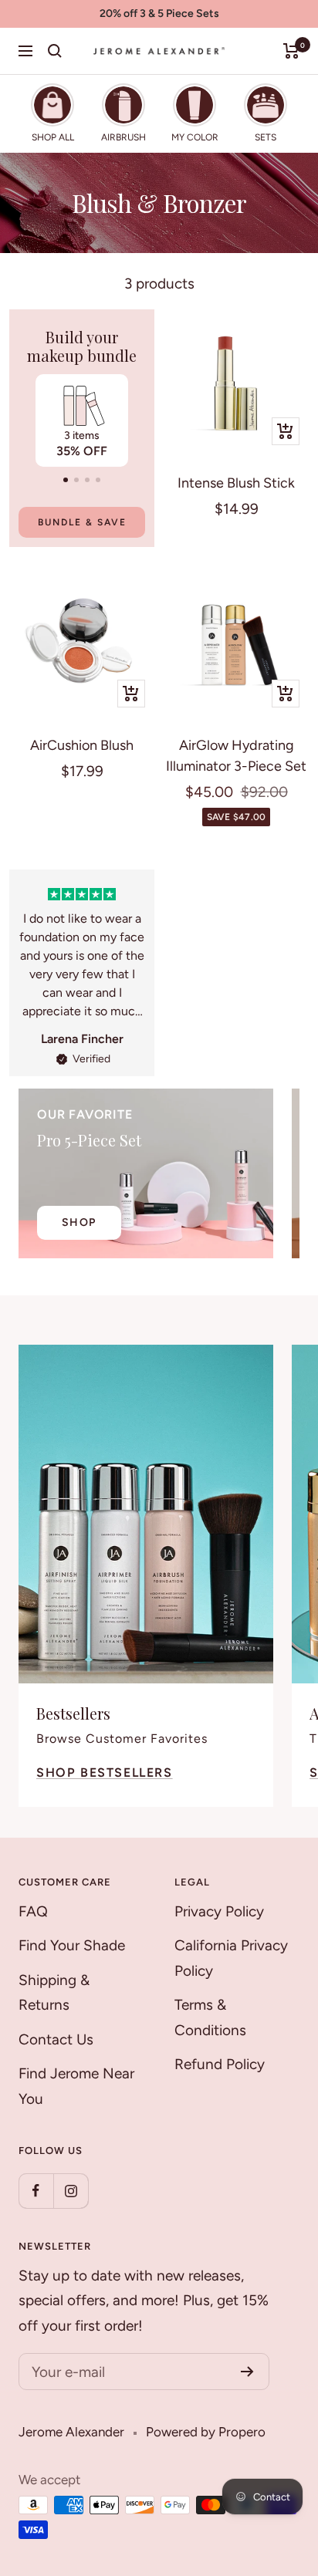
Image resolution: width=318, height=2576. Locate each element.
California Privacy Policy (231, 1958)
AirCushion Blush (82, 745)
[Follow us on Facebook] (36, 2191)
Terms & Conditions (210, 2017)
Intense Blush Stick (236, 483)
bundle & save (82, 522)
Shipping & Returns (54, 1993)
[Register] (247, 2372)
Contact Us (56, 2039)
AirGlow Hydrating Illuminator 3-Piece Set (236, 756)
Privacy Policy (219, 1911)
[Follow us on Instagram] (71, 2191)
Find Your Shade (72, 1945)
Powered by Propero (206, 2432)
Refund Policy (220, 2064)
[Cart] (291, 51)
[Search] (55, 51)
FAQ (33, 1911)
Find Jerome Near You (76, 2086)
